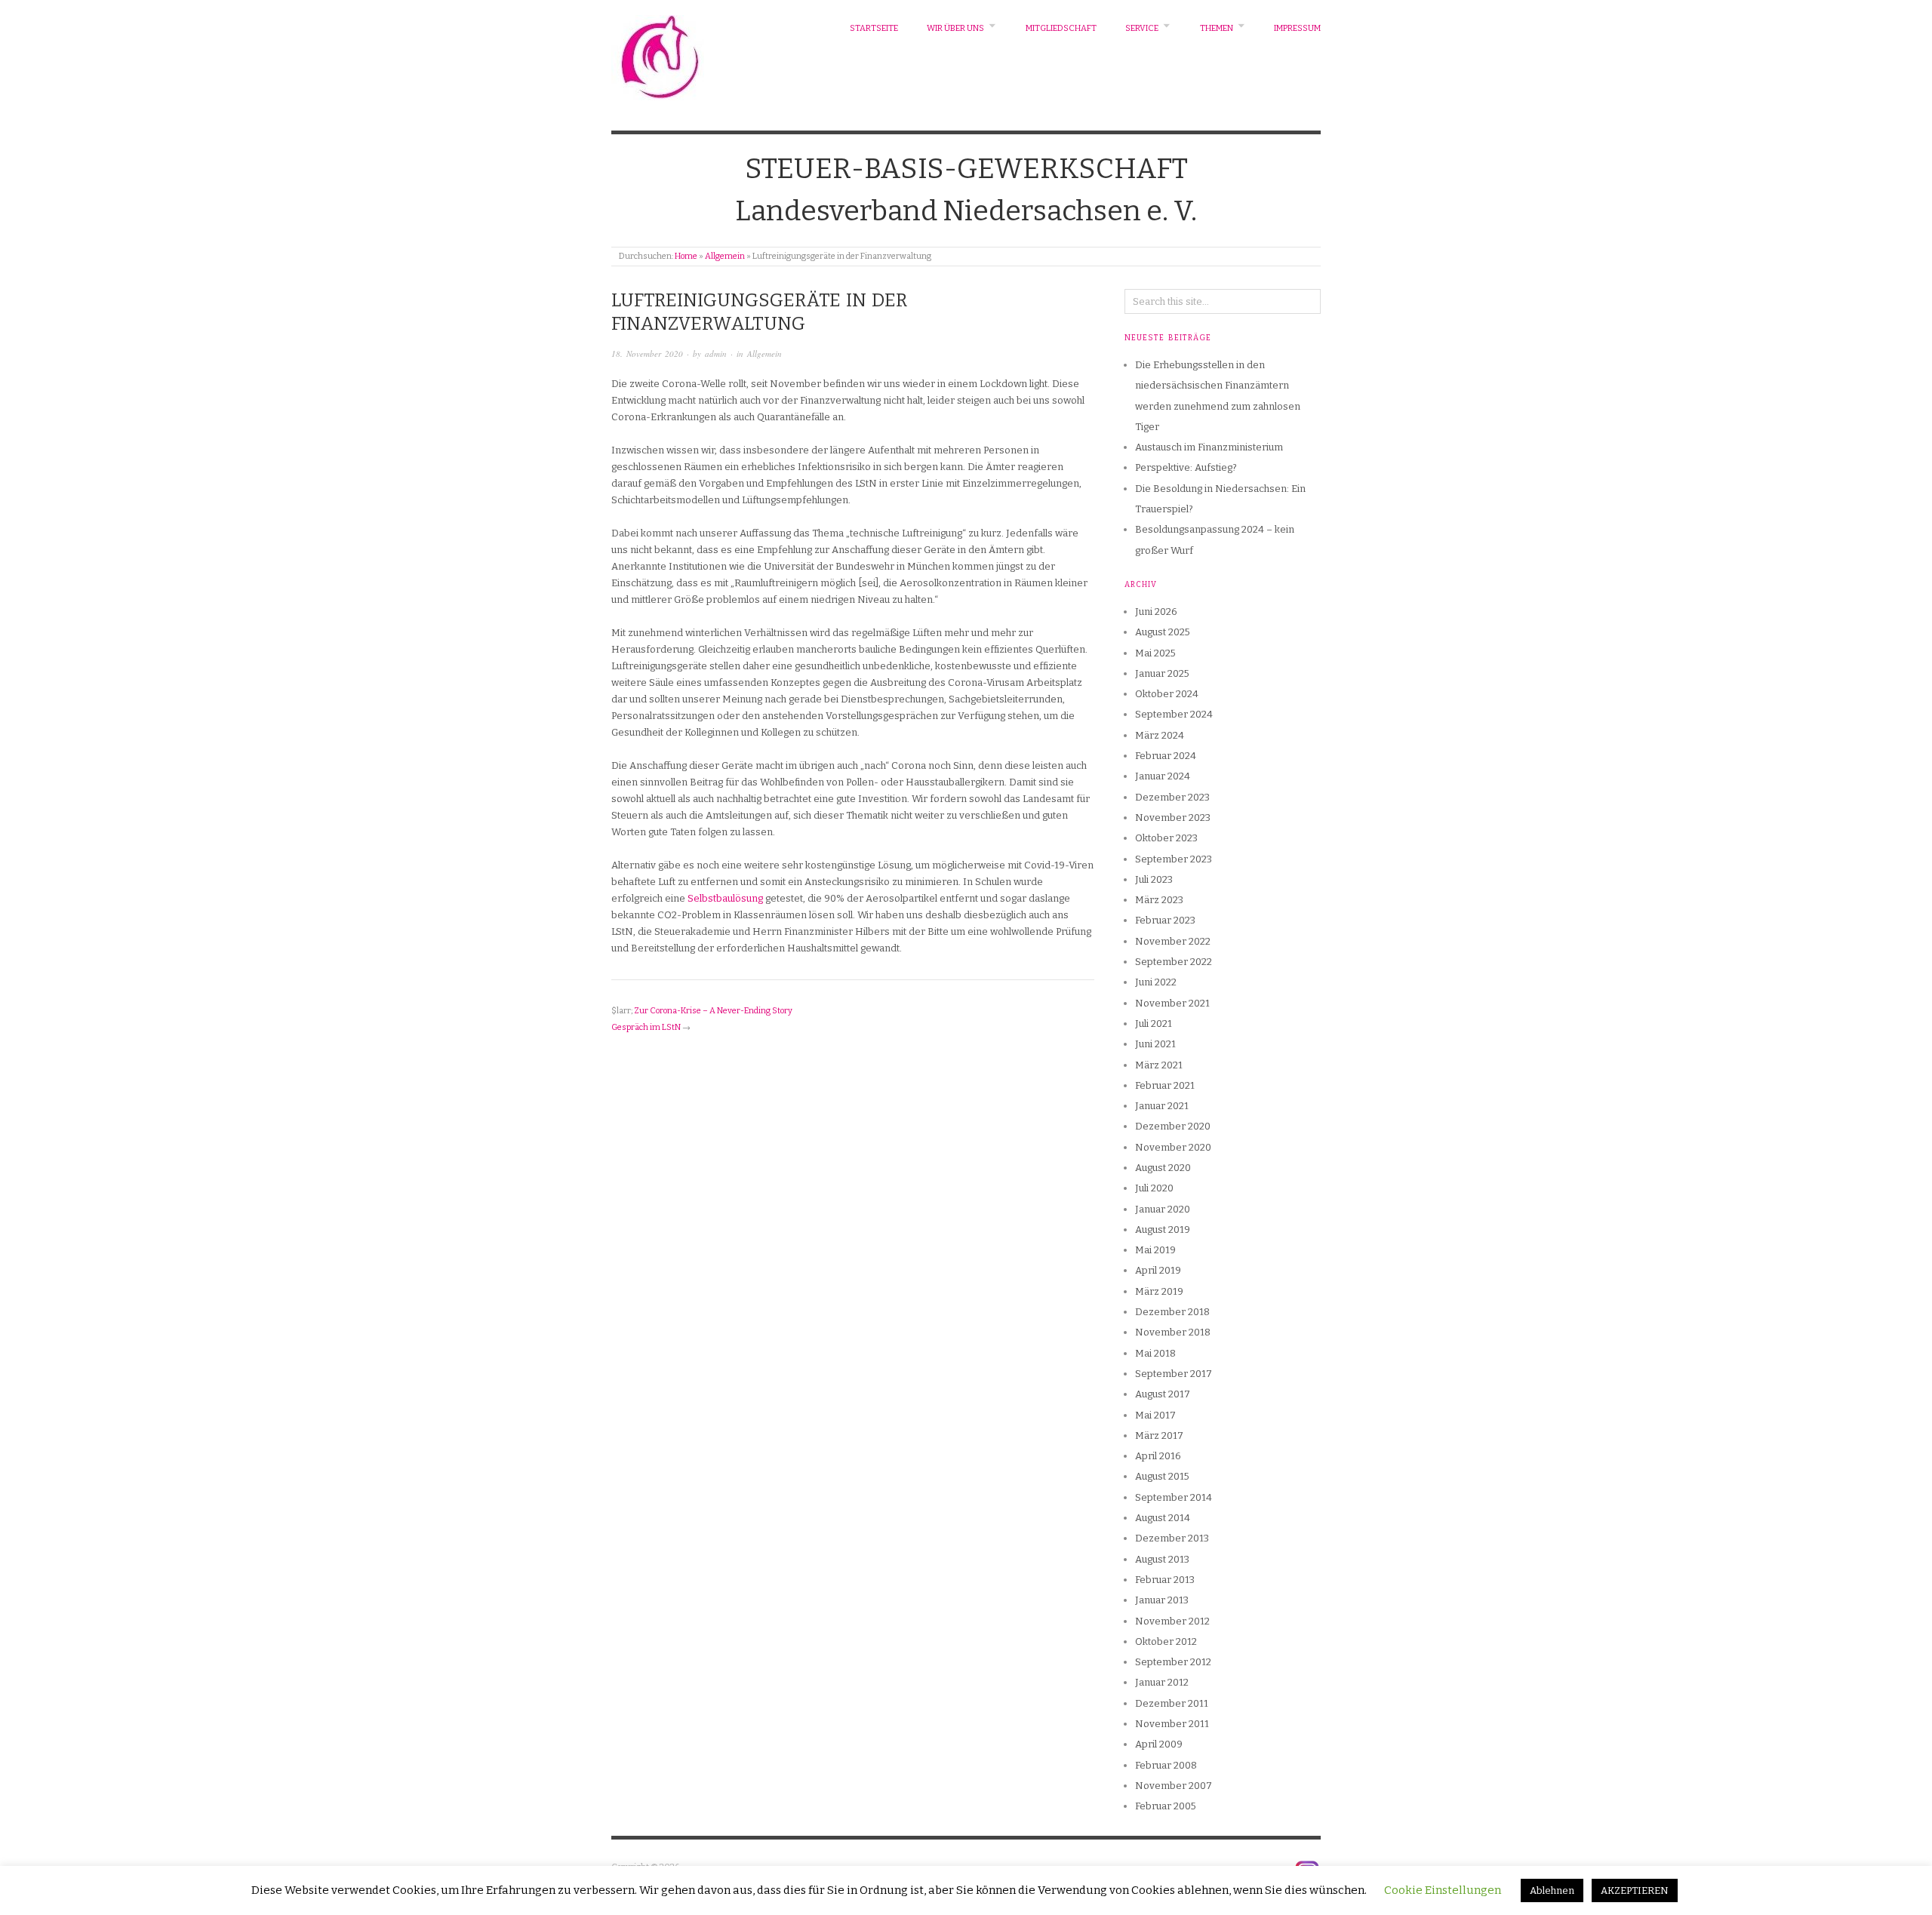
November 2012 (1172, 1621)
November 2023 (1173, 818)
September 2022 (1174, 962)
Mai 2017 (1155, 1415)
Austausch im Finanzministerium (1209, 447)
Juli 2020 (1154, 1188)
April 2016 (1158, 1456)
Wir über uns (955, 28)
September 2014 (1174, 1497)
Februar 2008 (1166, 1765)
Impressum (1297, 28)
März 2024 (1160, 735)
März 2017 (1159, 1435)
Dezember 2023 (1172, 797)
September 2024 (1174, 714)
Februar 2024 (1166, 756)
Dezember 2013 (1172, 1538)
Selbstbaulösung (726, 898)
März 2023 (1159, 900)
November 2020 (1173, 1147)
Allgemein (725, 256)
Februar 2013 (1165, 1580)
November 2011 (1172, 1724)
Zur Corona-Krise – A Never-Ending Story (713, 1011)
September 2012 (1173, 1662)
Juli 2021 (1154, 1024)
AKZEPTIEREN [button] (1635, 1890)
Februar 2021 (1165, 1085)
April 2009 (1159, 1744)
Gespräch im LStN (646, 1027)
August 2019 (1163, 1230)
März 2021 (1159, 1065)
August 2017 (1163, 1394)
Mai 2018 (1155, 1353)
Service (1142, 28)
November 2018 (1173, 1332)
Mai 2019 (1155, 1250)
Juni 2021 (1155, 1044)
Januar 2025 (1162, 673)
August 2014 (1163, 1518)
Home (686, 256)
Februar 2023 (1165, 920)
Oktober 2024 (1167, 694)
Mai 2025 (1155, 653)
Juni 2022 (1156, 982)
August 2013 (1162, 1559)
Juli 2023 (1154, 879)
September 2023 (1174, 859)
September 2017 (1174, 1374)
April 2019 (1158, 1270)
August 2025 (1163, 632)
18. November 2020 (647, 353)
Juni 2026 (1156, 612)
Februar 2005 (1166, 1806)
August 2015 (1162, 1476)
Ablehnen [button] (1552, 1890)
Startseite (874, 28)
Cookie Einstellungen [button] (1443, 1890)
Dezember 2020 (1173, 1126)
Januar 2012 (1162, 1682)
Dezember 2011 (1172, 1703)
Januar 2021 (1162, 1106)
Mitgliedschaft (1061, 28)
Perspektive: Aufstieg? (1186, 467)
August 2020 (1163, 1168)
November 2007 (1174, 1786)
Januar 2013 (1162, 1600)
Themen (1217, 28)
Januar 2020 (1163, 1209)
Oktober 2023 (1166, 838)
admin (716, 353)
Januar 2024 (1163, 776)
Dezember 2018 (1172, 1312)
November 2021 (1172, 1003)
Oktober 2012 (1166, 1641)
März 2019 (1159, 1291)
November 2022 (1173, 941)
